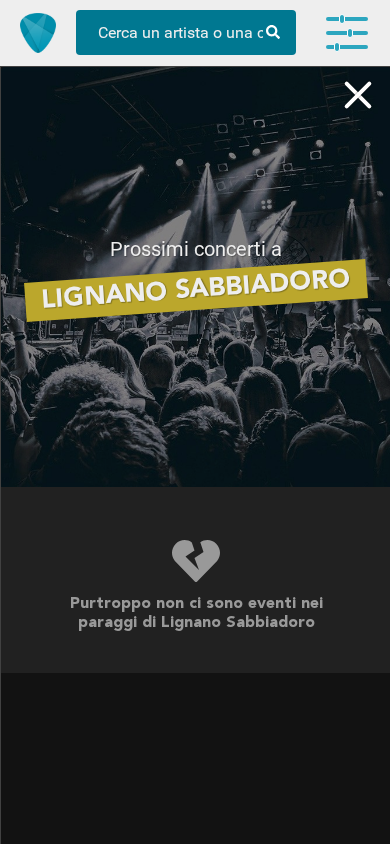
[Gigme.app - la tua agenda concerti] (38, 33)
